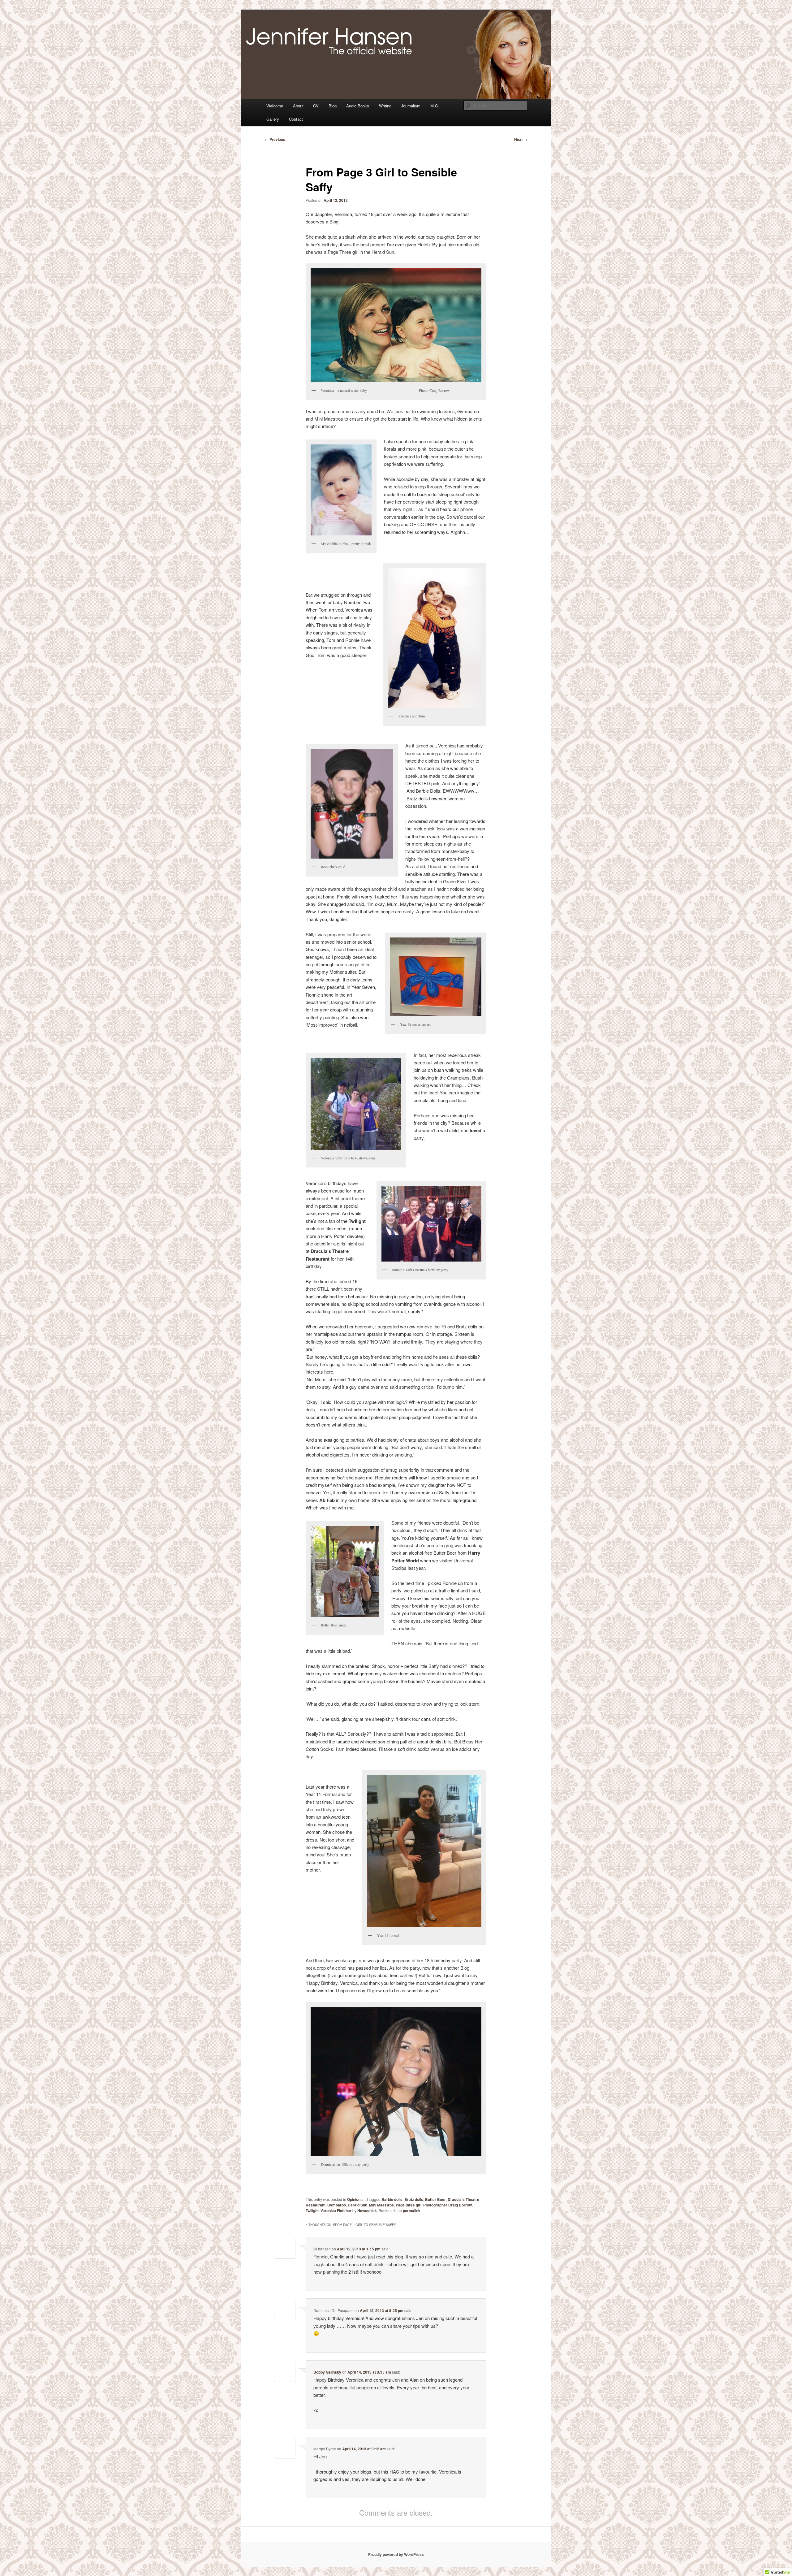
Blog (333, 106)
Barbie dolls (392, 2199)
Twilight (312, 2210)
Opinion (354, 2199)
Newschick (367, 2210)
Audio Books (358, 106)
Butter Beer (435, 2199)
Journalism (411, 106)
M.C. (435, 106)
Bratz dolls (414, 2199)
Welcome (275, 106)
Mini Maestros (381, 2205)
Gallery (273, 119)
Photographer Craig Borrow (448, 2205)
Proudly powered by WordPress (396, 2554)
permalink (412, 2210)
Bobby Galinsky (327, 2372)
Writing (385, 106)
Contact (296, 119)
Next (521, 139)
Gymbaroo (337, 2205)
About (298, 106)
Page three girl (409, 2205)
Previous (275, 139)
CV (316, 106)
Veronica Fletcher (336, 2210)
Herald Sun (357, 2205)
